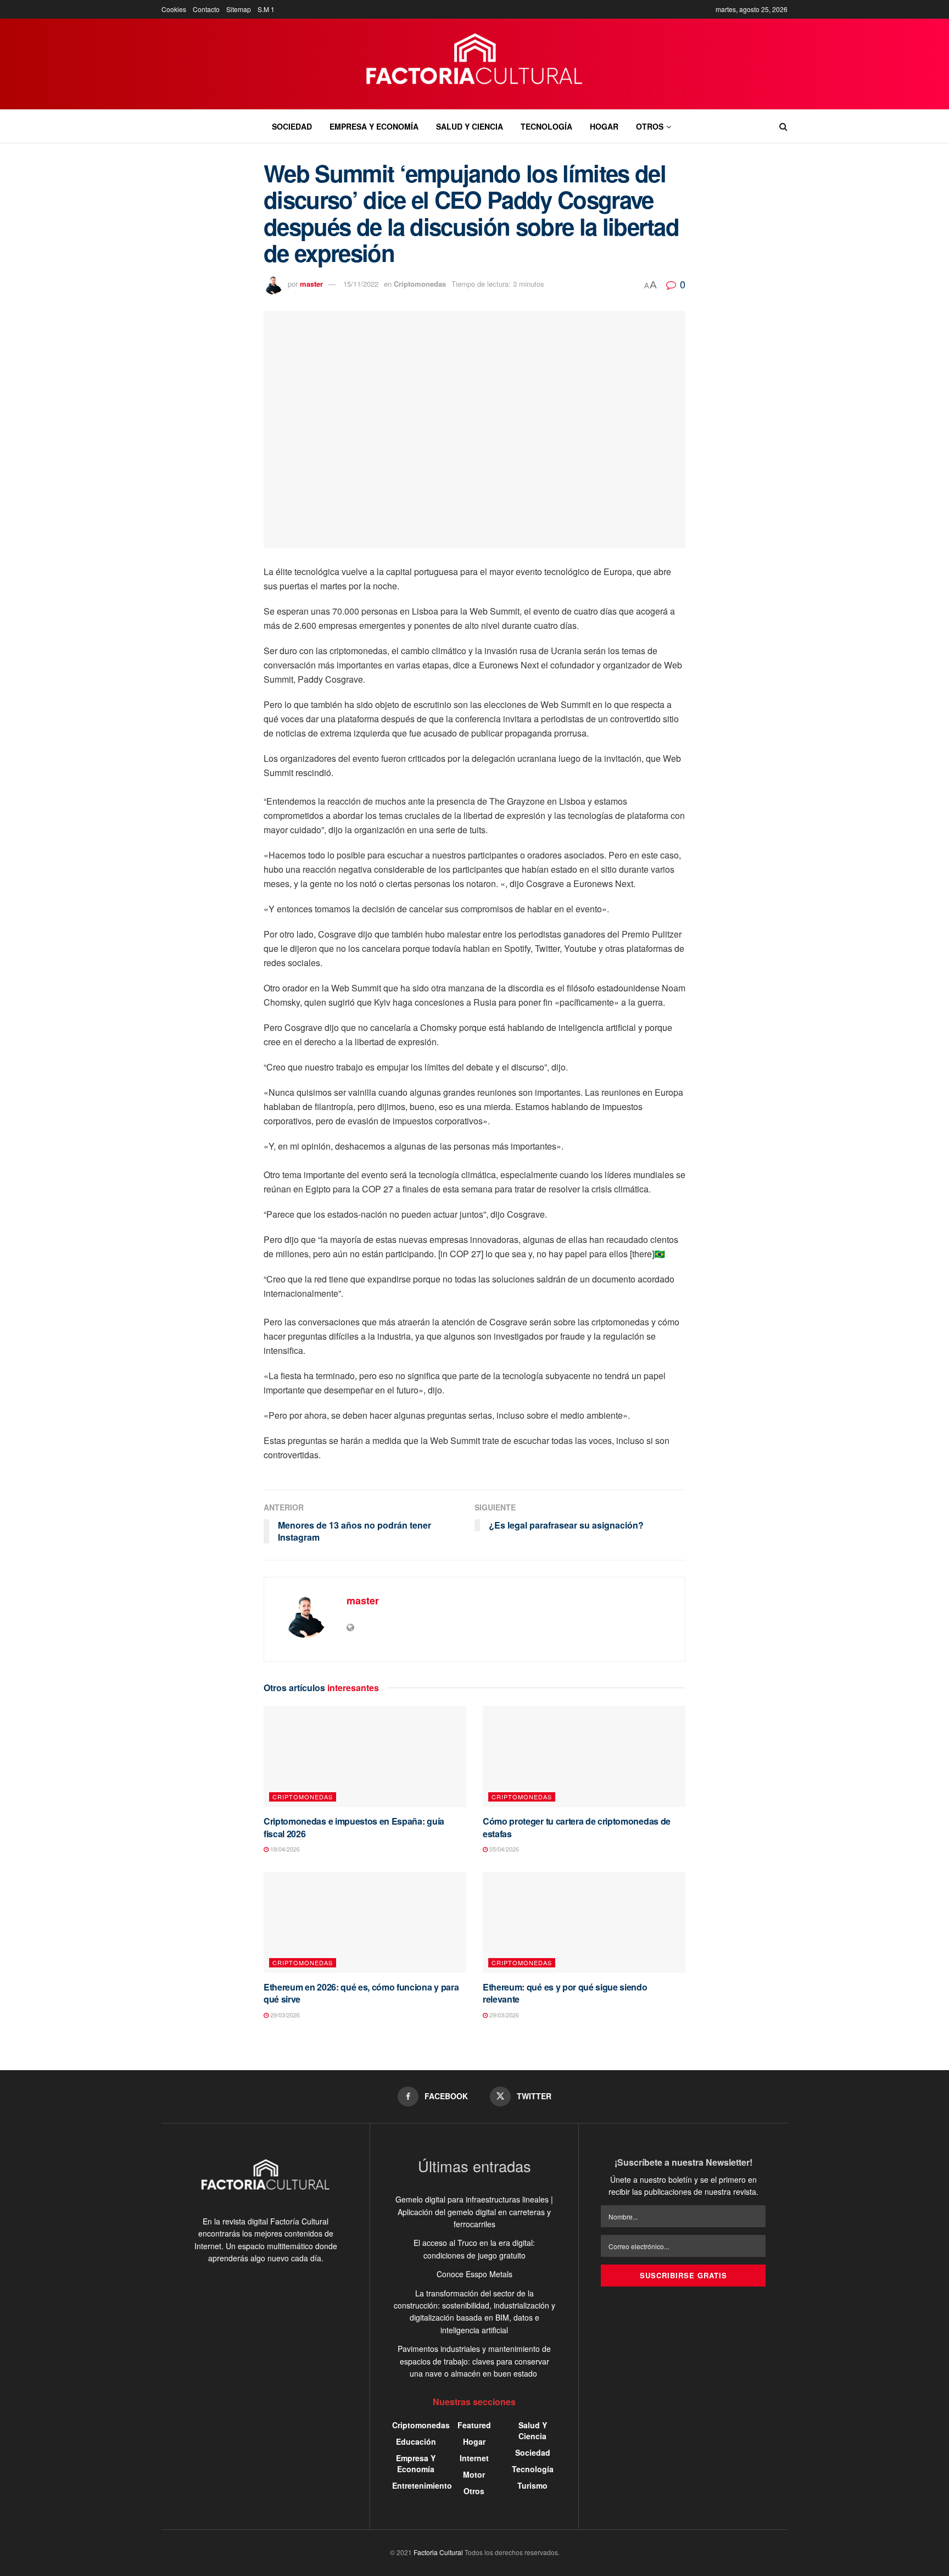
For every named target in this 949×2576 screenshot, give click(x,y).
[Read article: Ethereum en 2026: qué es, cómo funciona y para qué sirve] (365, 1923)
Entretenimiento (422, 2485)
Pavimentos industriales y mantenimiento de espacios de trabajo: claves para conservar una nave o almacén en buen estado (474, 2361)
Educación (416, 2441)
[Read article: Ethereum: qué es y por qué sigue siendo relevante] (584, 1923)
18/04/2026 (284, 1849)
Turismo (532, 2485)
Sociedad (292, 126)
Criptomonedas (420, 284)
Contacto (206, 9)
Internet (474, 2458)
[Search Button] (783, 126)
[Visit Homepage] (475, 64)
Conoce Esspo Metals (474, 2274)
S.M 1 (266, 9)
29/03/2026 (284, 2015)
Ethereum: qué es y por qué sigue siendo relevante (565, 1993)
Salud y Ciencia (470, 126)
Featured (474, 2425)
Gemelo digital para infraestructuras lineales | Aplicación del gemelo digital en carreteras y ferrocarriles (474, 2212)
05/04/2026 (503, 1849)
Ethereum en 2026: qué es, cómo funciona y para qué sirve (361, 1993)
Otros (650, 126)
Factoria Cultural (438, 2552)
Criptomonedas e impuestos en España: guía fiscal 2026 (354, 1827)
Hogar (604, 126)
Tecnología (546, 126)
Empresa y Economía (374, 126)
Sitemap (239, 9)
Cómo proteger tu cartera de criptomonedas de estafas (577, 1827)
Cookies (174, 9)
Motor (474, 2474)
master (311, 284)
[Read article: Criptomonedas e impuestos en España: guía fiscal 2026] (365, 1757)
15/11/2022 (361, 284)
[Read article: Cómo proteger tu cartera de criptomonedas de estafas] (584, 1757)
